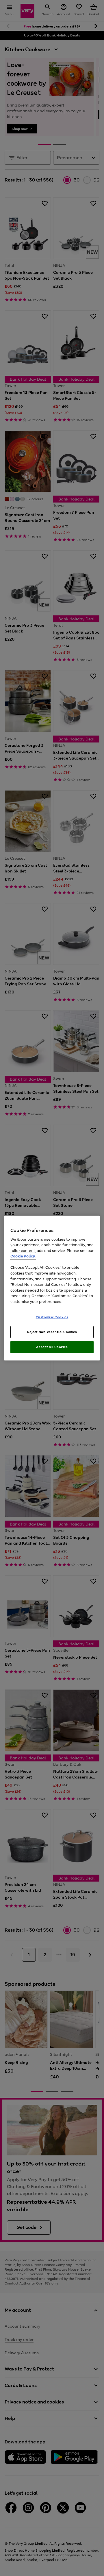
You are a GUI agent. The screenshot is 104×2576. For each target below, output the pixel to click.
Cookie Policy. (23, 1256)
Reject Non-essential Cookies (52, 1332)
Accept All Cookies (52, 1347)
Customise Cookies (52, 1317)
